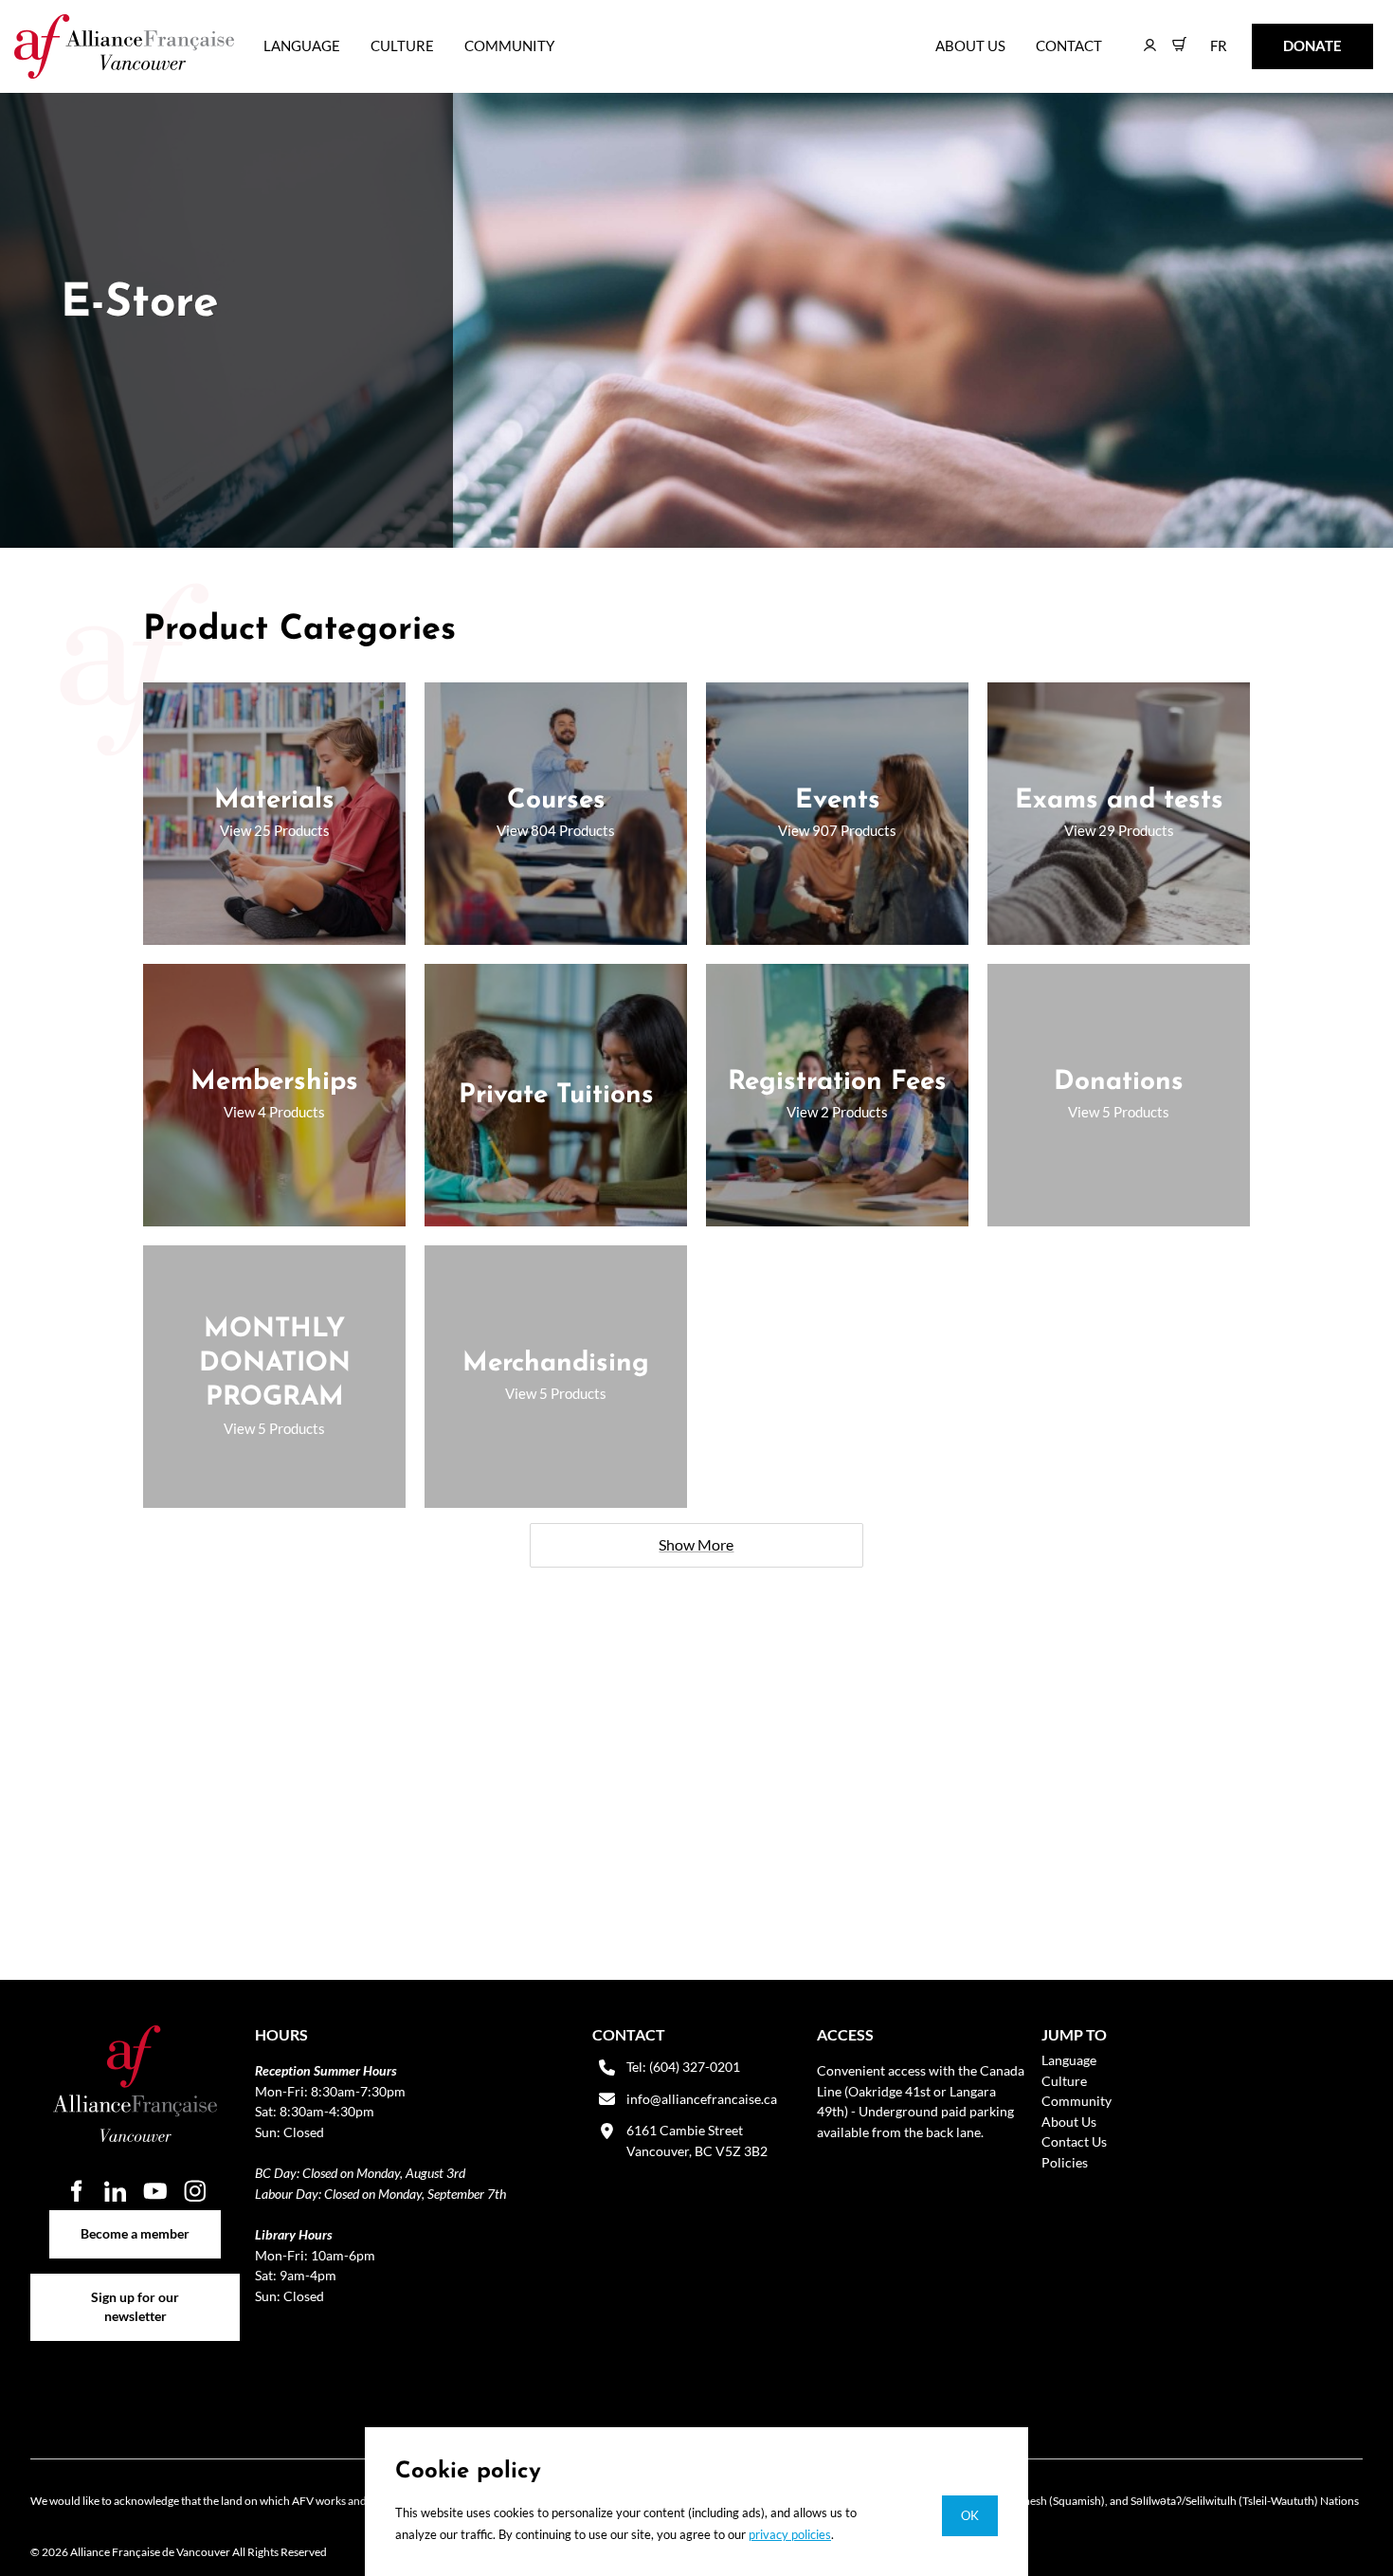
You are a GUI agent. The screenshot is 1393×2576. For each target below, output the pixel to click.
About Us (970, 45)
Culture (402, 45)
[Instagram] (195, 2191)
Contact (1069, 45)
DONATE (1283, 36)
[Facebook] (76, 2191)
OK (970, 2515)
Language (302, 45)
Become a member (135, 2220)
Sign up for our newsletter (135, 2284)
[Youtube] (155, 2191)
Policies (1065, 2162)
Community (509, 45)
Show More (696, 1544)
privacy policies (790, 2534)
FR (1205, 36)
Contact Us (1074, 2141)
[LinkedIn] (116, 2191)
